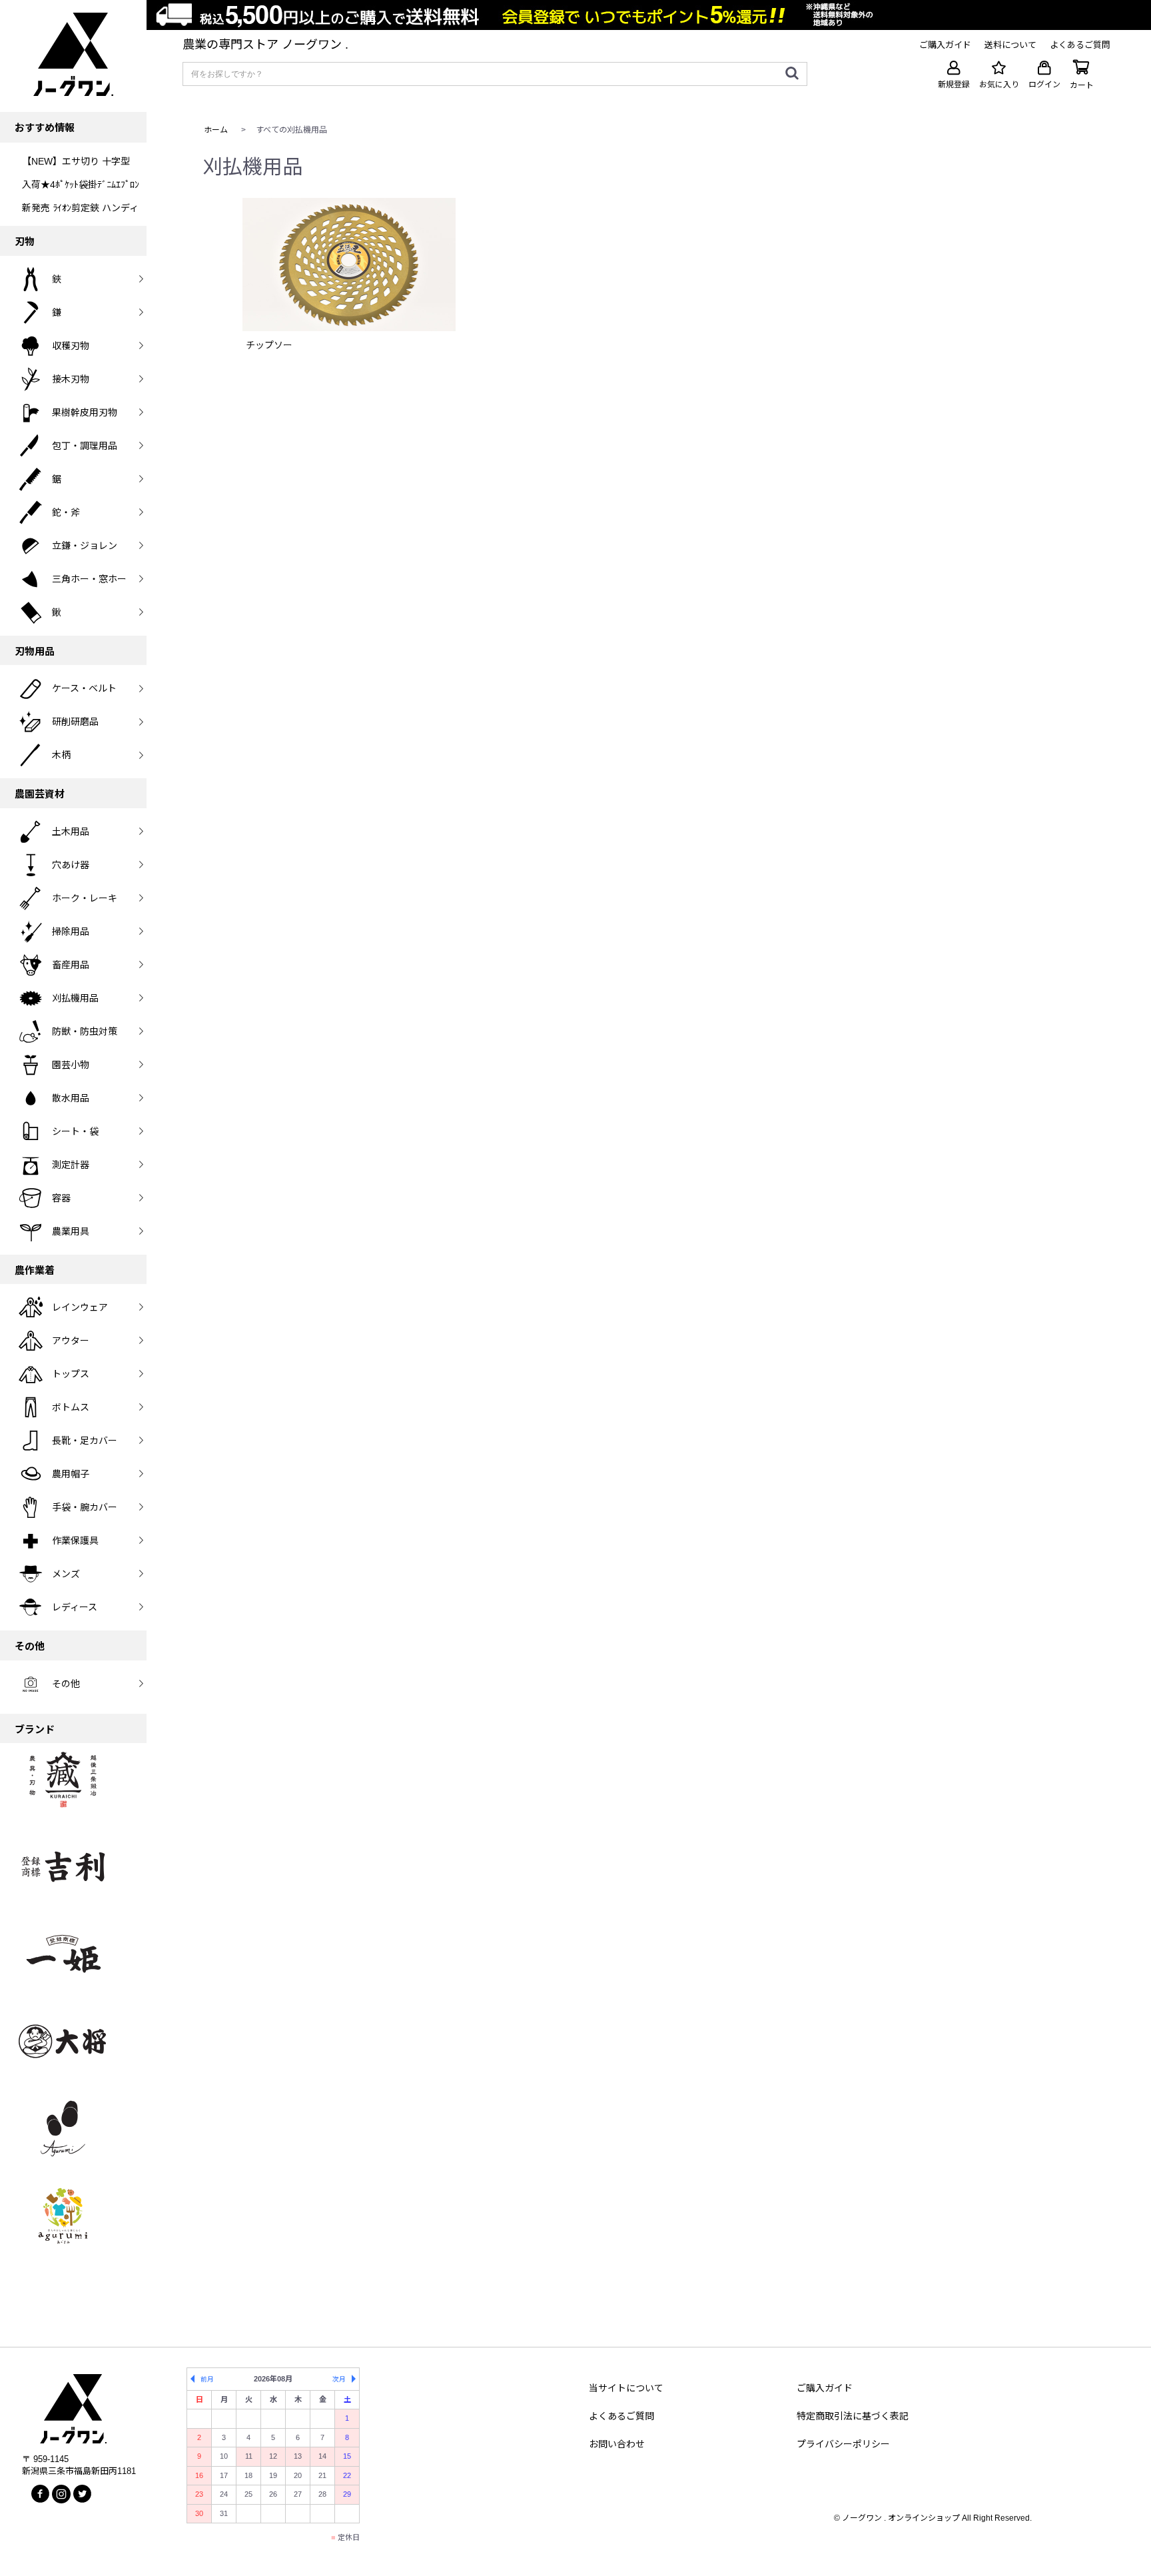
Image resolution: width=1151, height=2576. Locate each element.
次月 (339, 2379)
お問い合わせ (617, 2444)
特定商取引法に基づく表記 (853, 2416)
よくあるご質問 (621, 2416)
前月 (207, 2379)
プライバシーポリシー (843, 2444)
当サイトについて (626, 2388)
